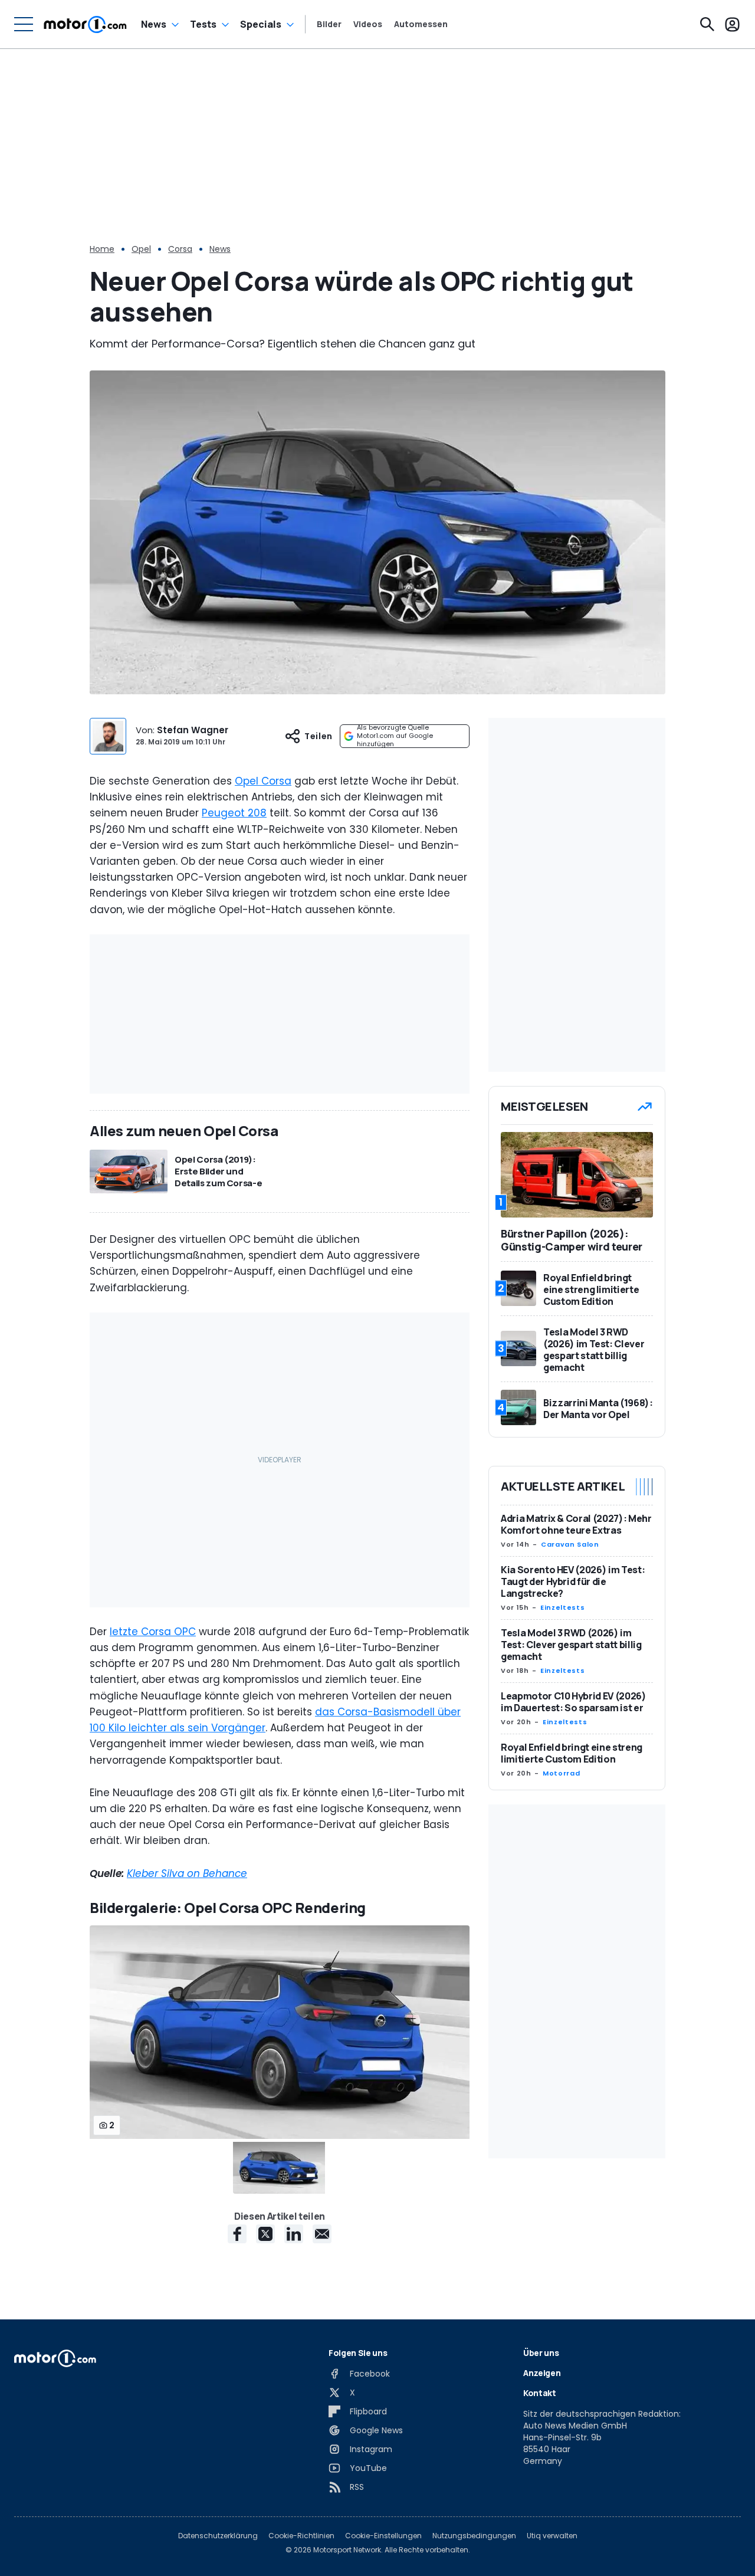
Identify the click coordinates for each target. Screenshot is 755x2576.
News (154, 24)
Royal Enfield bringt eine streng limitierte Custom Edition (572, 1753)
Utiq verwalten (552, 2536)
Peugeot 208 (234, 813)
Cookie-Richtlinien (301, 2536)
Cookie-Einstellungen (383, 2536)
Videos (368, 24)
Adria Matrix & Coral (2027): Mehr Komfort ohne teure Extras (576, 1524)
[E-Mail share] (322, 2234)
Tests (203, 24)
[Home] (85, 24)
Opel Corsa (263, 781)
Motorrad (561, 1773)
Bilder (329, 24)
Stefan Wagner (193, 730)
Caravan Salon (570, 1544)
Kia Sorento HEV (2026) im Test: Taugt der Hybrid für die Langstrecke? (573, 1581)
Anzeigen (542, 2373)
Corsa (180, 249)
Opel (141, 249)
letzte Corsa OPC (153, 1632)
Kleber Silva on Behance (187, 1873)
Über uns (541, 2353)
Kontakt (540, 2393)
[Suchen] (707, 24)
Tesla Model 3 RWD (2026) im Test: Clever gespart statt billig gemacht (571, 1645)
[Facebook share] (237, 2234)
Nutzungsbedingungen (474, 2536)
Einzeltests (562, 1607)
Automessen (421, 24)
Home (102, 249)
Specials (261, 24)
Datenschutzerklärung (218, 2536)
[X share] (265, 2234)
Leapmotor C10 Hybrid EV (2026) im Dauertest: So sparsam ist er (574, 1702)
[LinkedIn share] (294, 2234)
